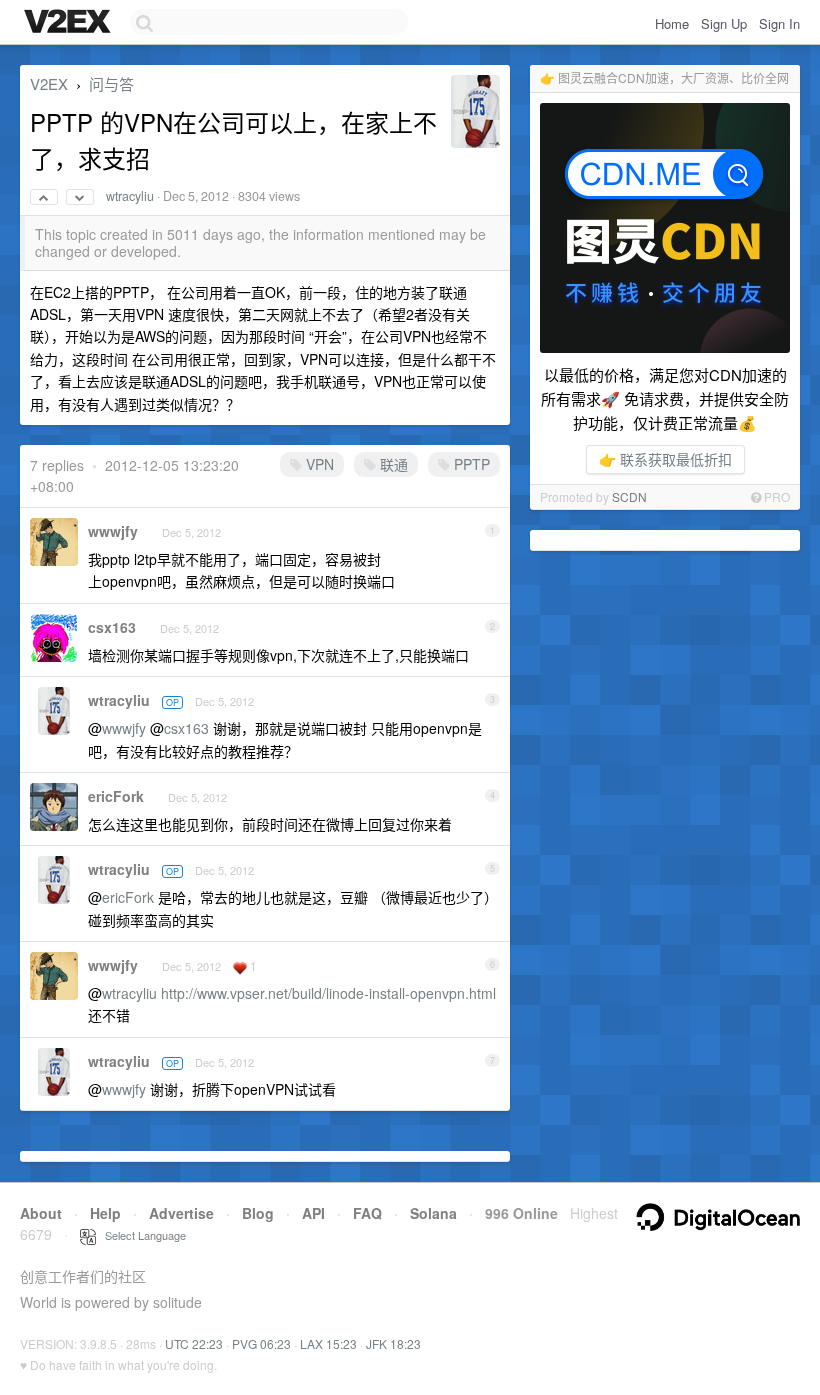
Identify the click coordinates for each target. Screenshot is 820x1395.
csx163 (112, 627)
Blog (258, 1213)
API (313, 1213)
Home (672, 23)
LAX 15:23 (328, 1343)
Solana (433, 1213)
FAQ (367, 1213)
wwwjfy (113, 531)
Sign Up (724, 23)
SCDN (629, 496)
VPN (318, 464)
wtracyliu (130, 196)
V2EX (49, 83)
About (41, 1213)
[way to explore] (70, 23)
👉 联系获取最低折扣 (665, 459)
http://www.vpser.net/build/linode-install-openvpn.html (328, 993)
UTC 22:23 (194, 1343)
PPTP (470, 464)
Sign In (779, 23)
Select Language (141, 1235)
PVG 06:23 (261, 1343)
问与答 (111, 83)
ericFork (116, 796)
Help (105, 1213)
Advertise (181, 1213)
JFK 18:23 (393, 1343)
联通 (392, 464)
